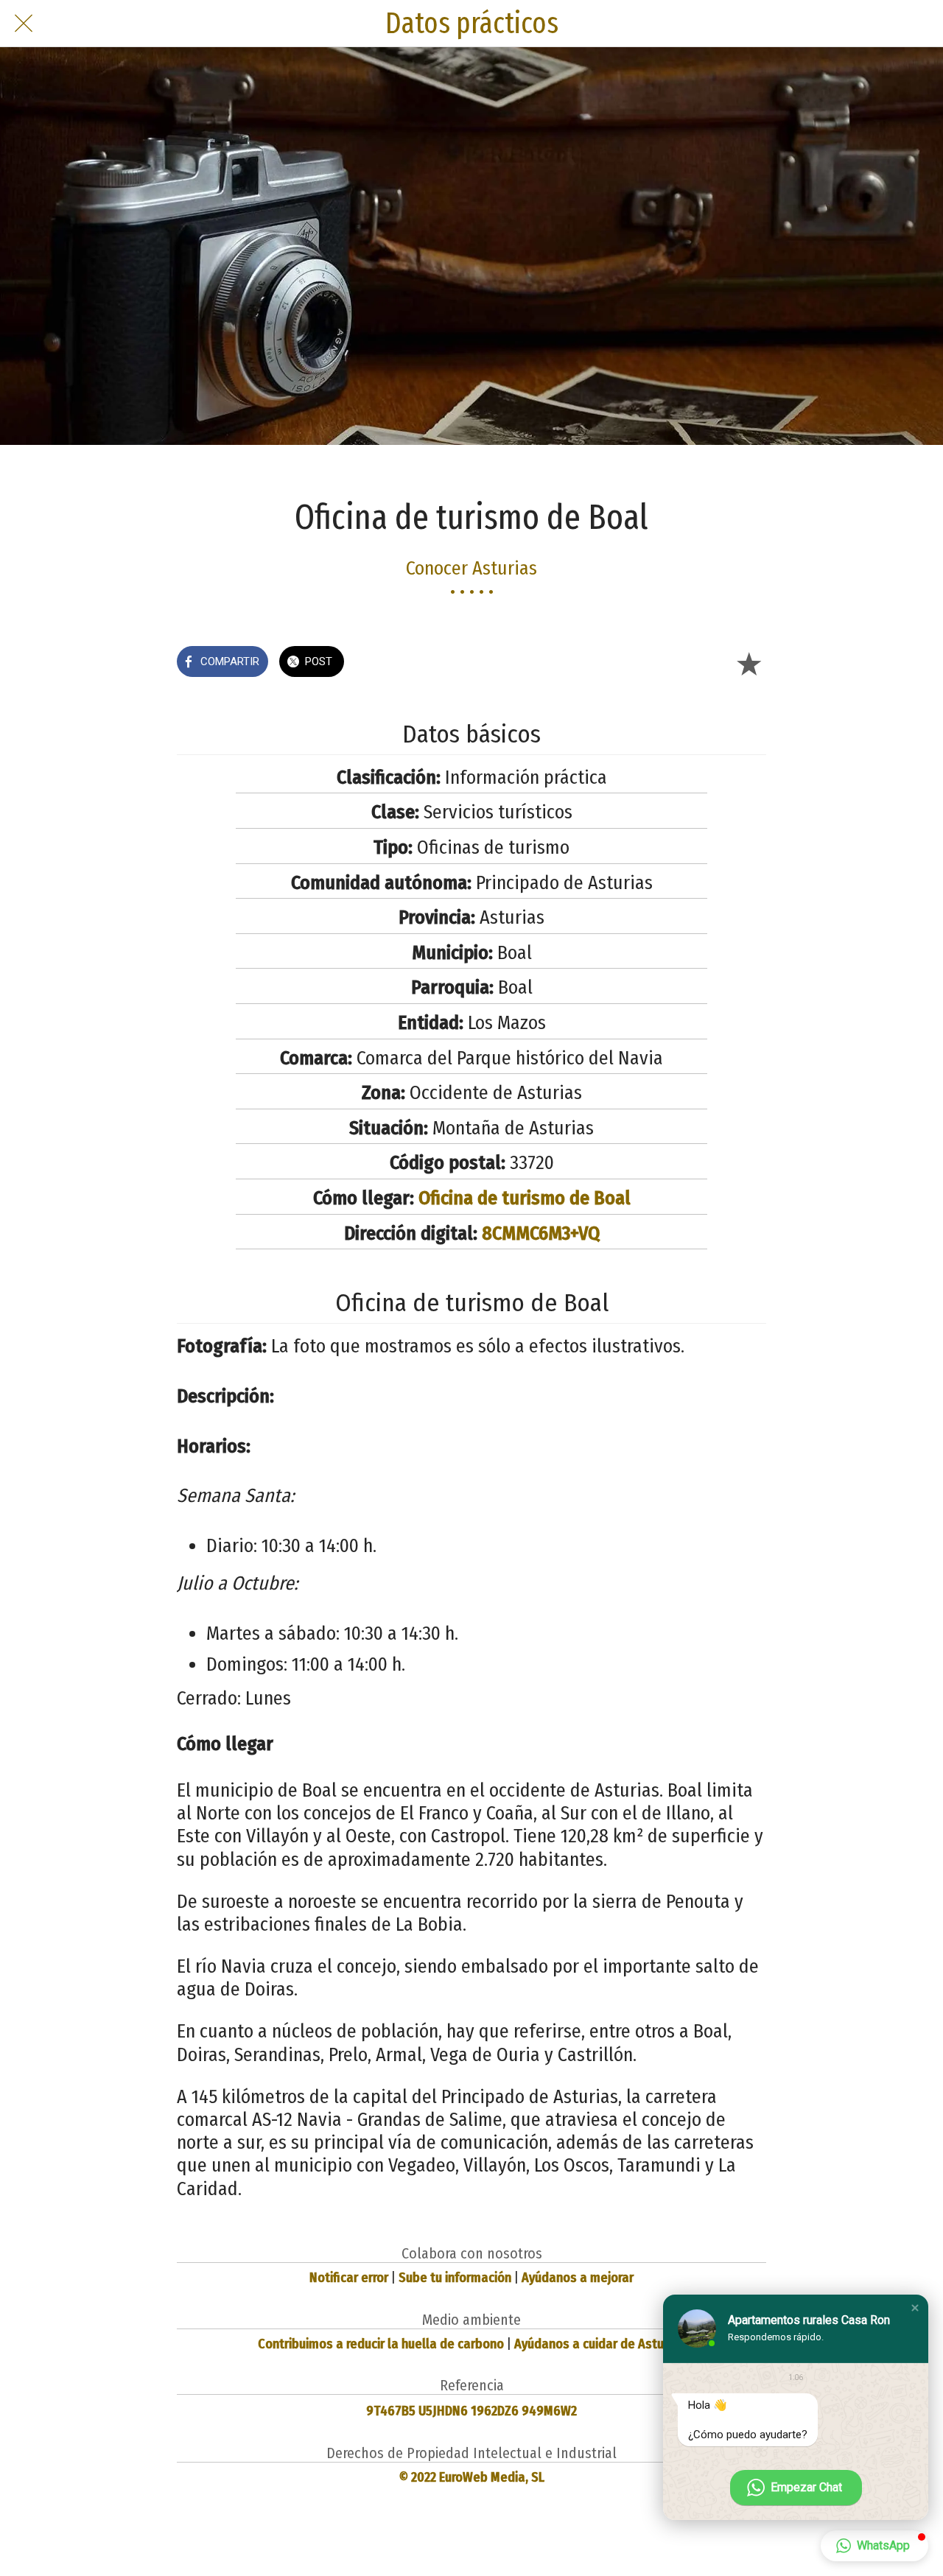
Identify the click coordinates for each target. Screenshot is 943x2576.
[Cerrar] (24, 24)
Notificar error (349, 2278)
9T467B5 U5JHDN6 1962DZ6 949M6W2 (471, 2411)
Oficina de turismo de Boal (525, 1198)
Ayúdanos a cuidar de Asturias (600, 2344)
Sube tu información (455, 2278)
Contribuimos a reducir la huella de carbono (381, 2344)
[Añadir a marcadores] (749, 663)
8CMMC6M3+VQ (541, 1233)
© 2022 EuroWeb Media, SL (472, 2477)
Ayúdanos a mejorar (578, 2278)
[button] (915, 2308)
